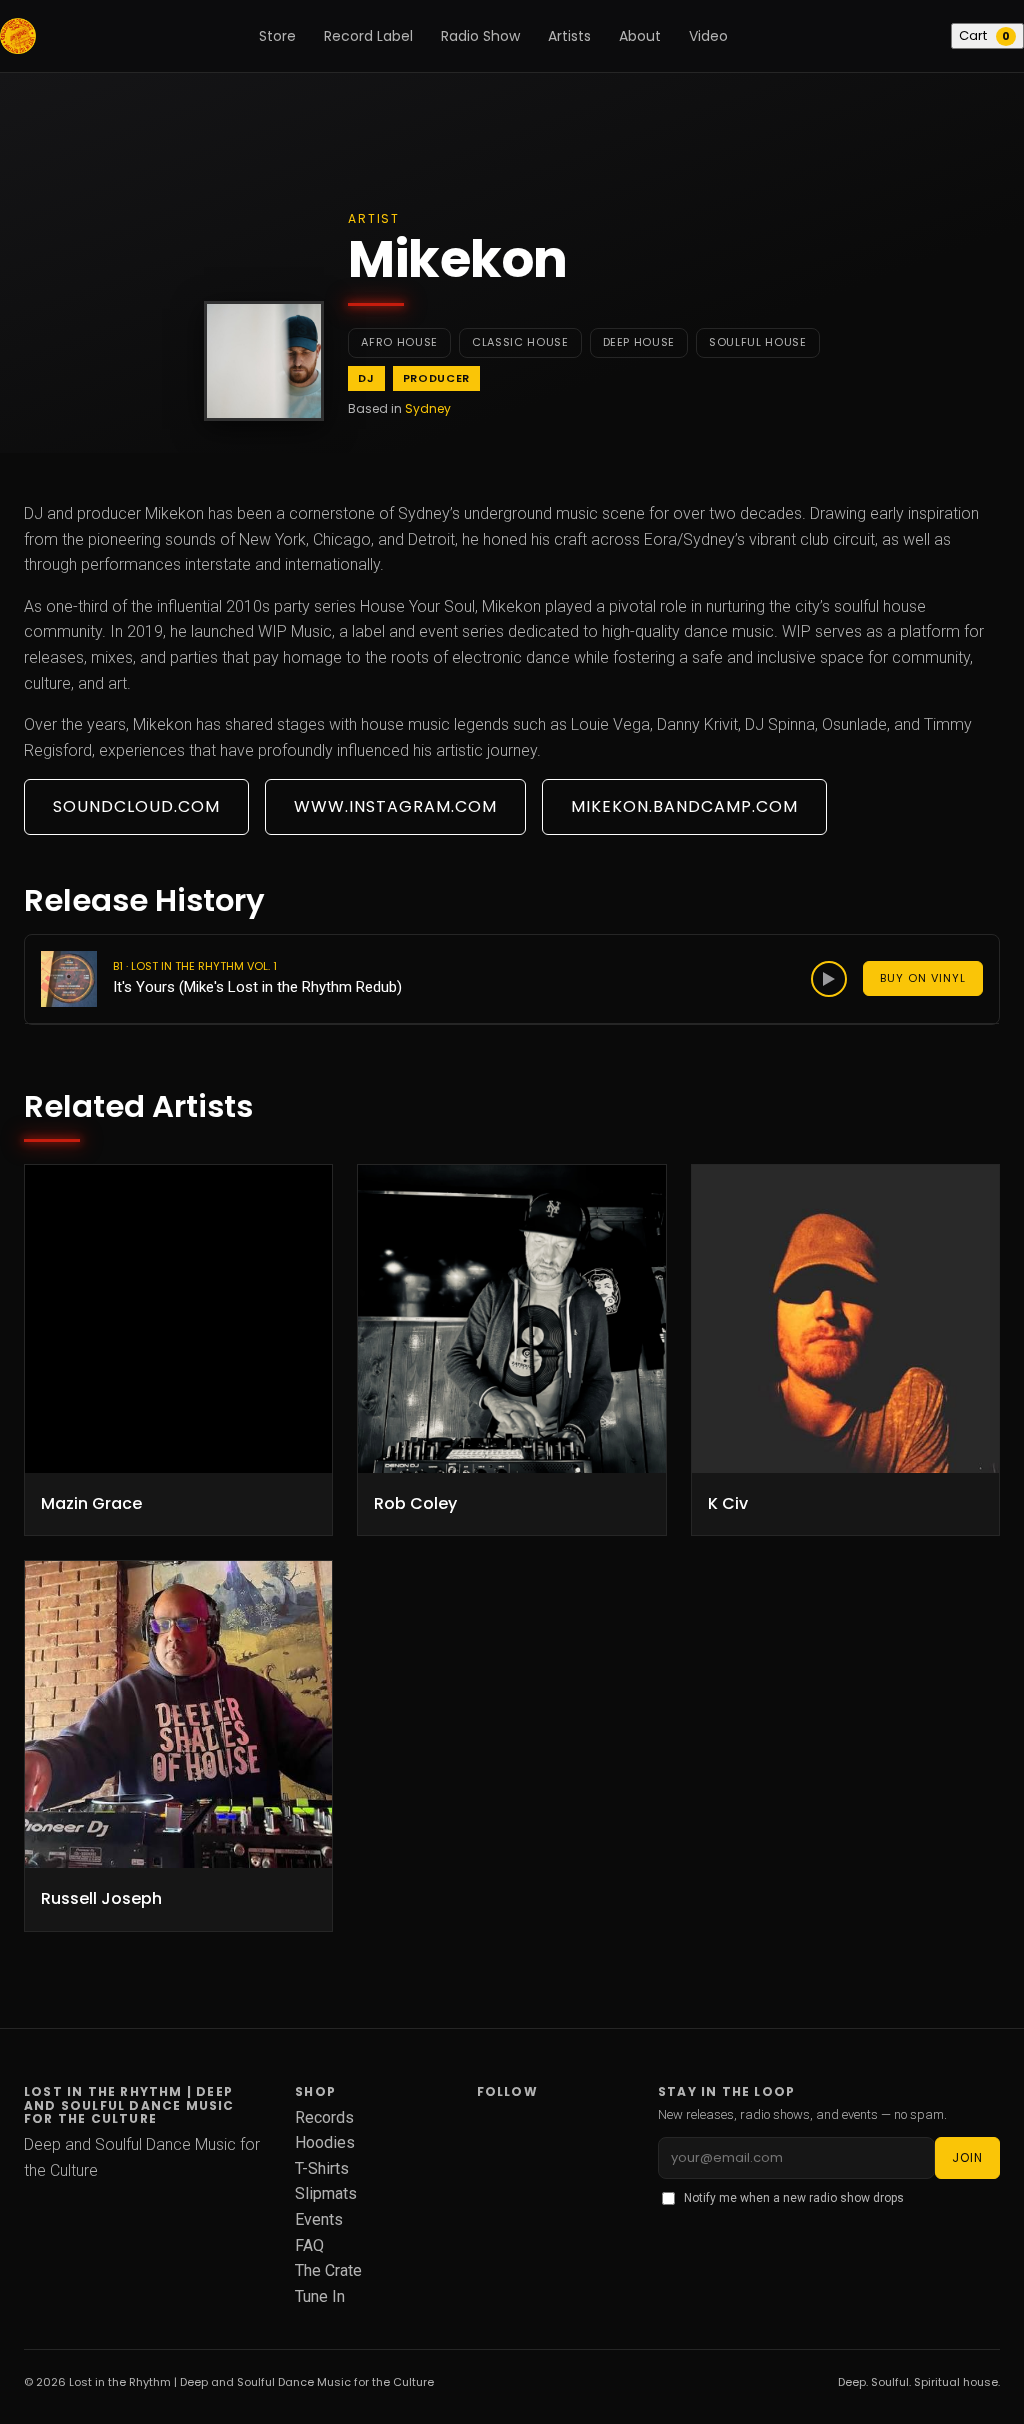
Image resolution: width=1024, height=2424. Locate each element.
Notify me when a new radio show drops (794, 2198)
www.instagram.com (395, 806)
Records (324, 2117)
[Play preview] (829, 979)
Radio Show (480, 36)
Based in (399, 408)
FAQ (309, 2245)
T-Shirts (322, 2168)
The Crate (328, 2270)
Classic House (520, 342)
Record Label (368, 36)
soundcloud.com (136, 806)
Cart (984, 35)
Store (277, 36)
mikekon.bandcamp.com (684, 806)
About (640, 36)
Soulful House (758, 342)
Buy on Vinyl (923, 978)
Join (967, 2157)
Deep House (639, 342)
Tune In (320, 2296)
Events (319, 2219)
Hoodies (325, 2142)
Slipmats (326, 2193)
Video (708, 36)
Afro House (399, 342)
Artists (569, 36)
